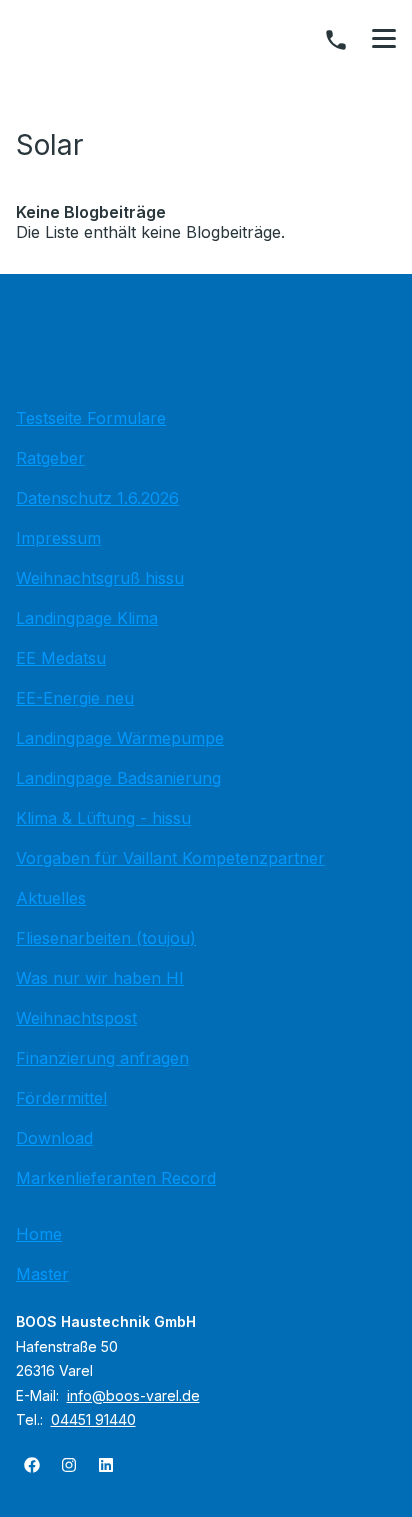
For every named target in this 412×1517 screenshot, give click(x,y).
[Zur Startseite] (206, 346)
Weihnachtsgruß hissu (100, 578)
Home (39, 1234)
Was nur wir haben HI (100, 978)
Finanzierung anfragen (102, 1058)
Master (42, 1274)
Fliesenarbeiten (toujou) (106, 938)
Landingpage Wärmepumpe (120, 738)
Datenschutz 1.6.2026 (97, 498)
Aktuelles (51, 898)
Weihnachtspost (76, 1018)
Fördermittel (61, 1098)
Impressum (58, 538)
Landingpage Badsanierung (118, 778)
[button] (384, 39)
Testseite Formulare (91, 418)
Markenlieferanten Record (116, 1178)
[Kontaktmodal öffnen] (336, 40)
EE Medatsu (61, 658)
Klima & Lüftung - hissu (103, 818)
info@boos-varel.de (133, 1395)
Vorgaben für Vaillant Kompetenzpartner (170, 858)
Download (54, 1138)
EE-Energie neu (75, 698)
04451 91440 (93, 1419)
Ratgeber (50, 458)
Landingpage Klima (87, 618)
